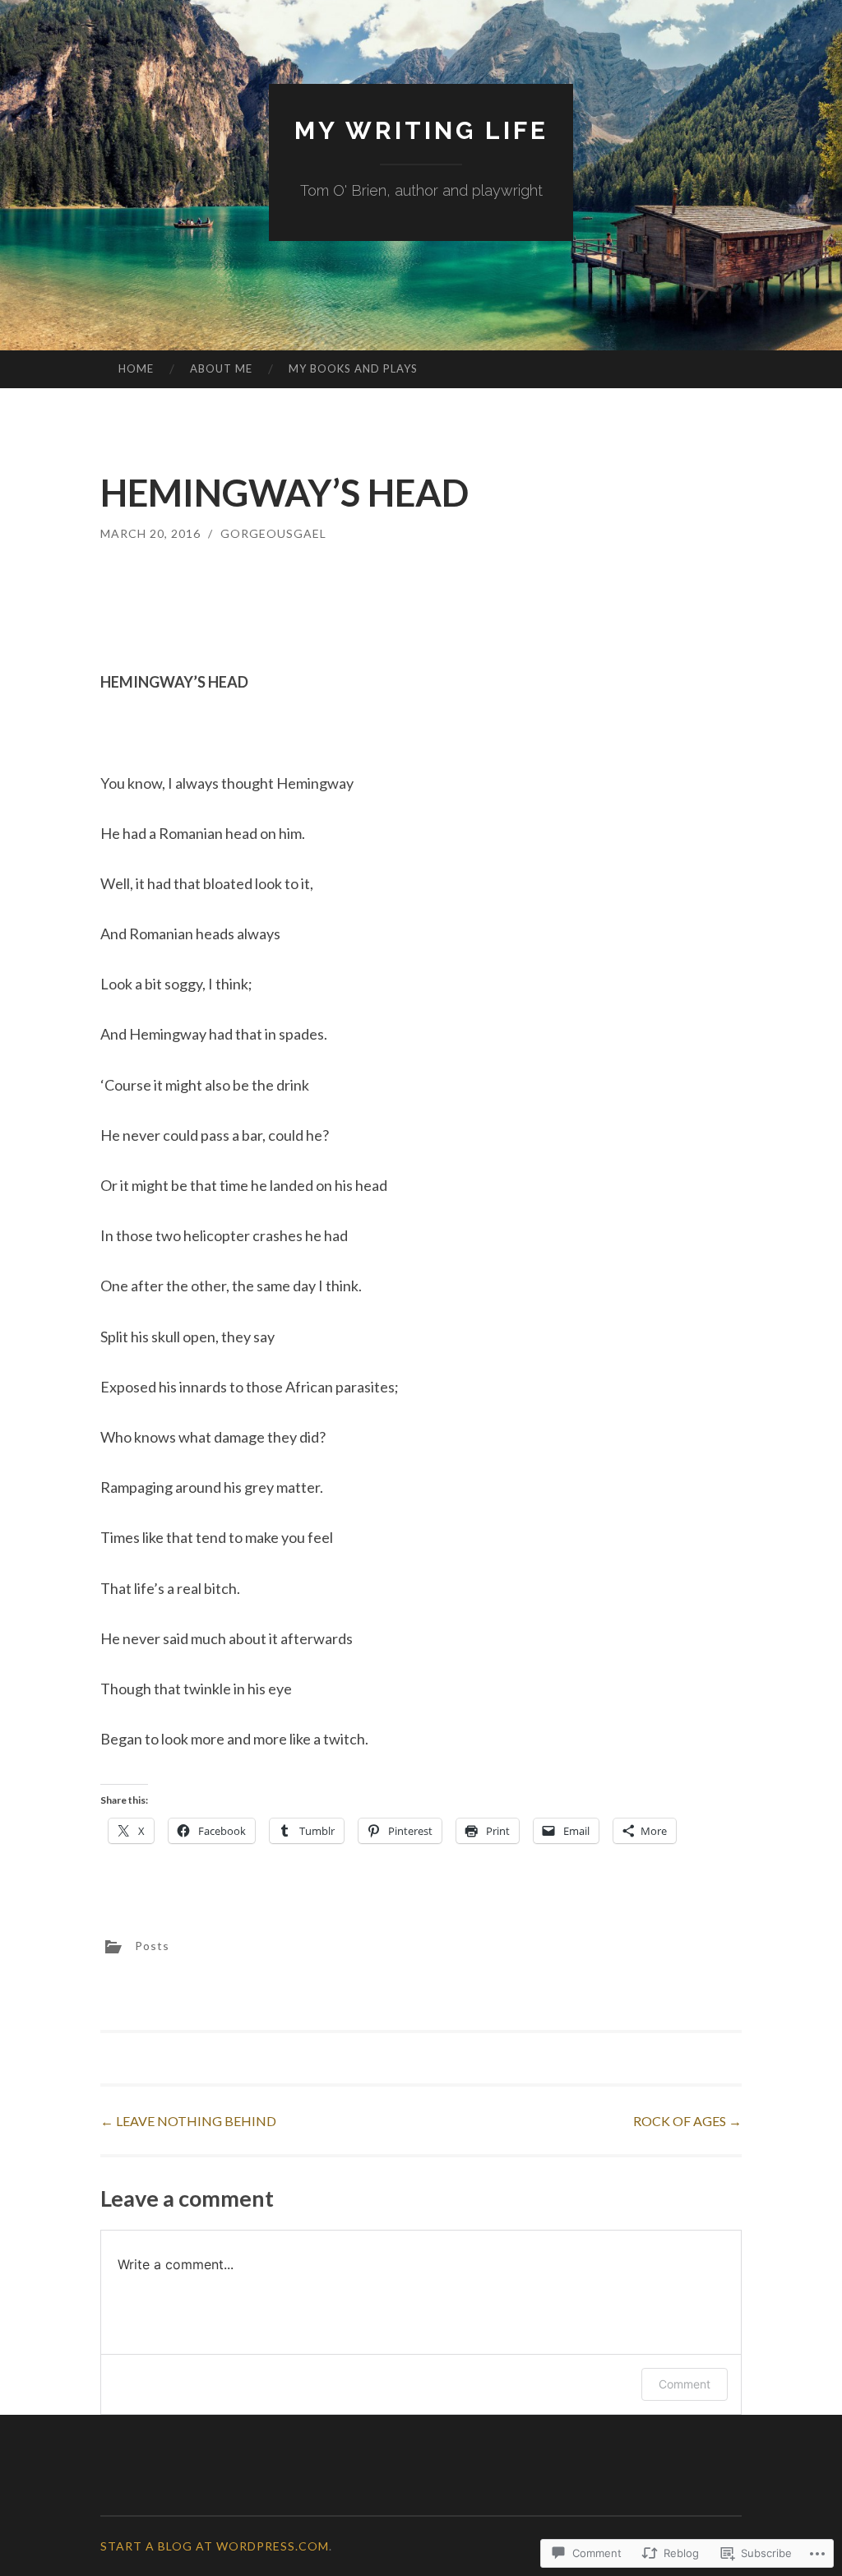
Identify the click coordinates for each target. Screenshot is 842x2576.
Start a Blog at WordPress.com (215, 2546)
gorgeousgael (273, 533)
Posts (152, 1946)
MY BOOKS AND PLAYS (353, 368)
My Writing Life (421, 130)
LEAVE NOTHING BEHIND (188, 2121)
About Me (221, 368)
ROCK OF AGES (687, 2121)
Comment (685, 2384)
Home (136, 368)
